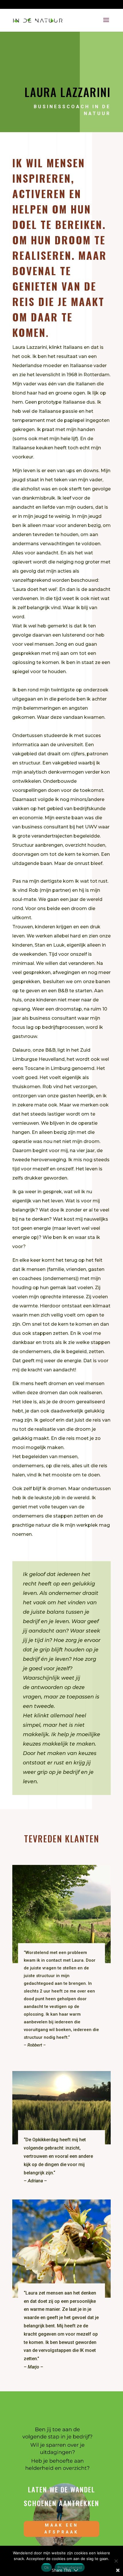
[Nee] (116, 2561)
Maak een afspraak (61, 2529)
